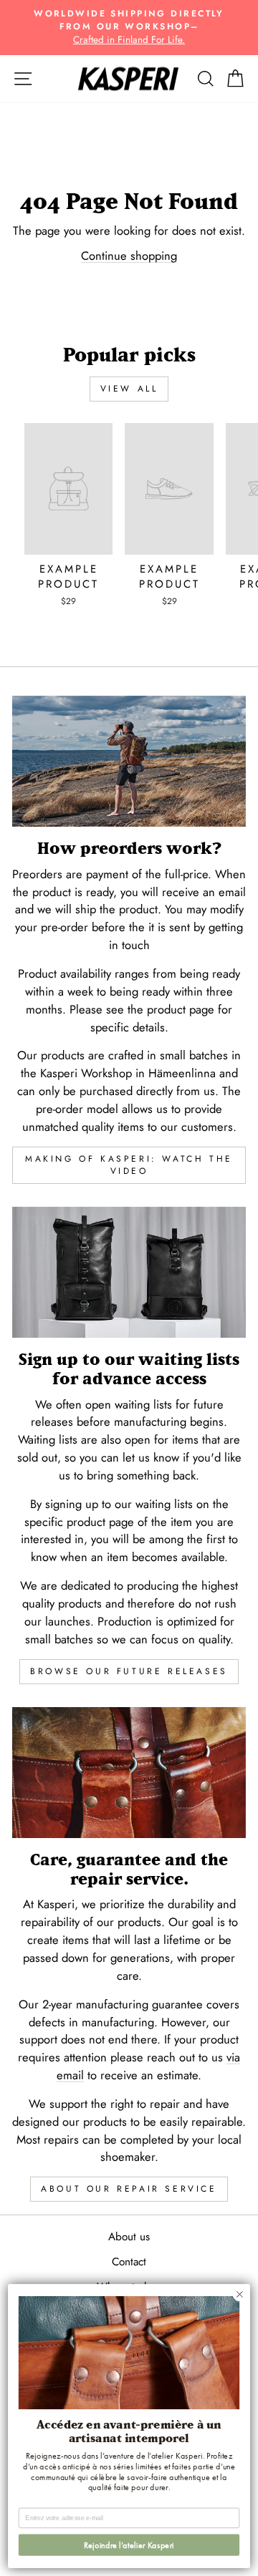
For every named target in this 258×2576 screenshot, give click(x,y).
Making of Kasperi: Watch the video (129, 1165)
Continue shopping (129, 256)
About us (129, 2237)
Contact (129, 2262)
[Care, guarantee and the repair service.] (129, 1773)
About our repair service (129, 2189)
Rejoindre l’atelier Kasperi (129, 2545)
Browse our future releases (129, 1671)
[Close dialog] (240, 2295)
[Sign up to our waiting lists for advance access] (129, 1272)
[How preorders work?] (129, 761)
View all (129, 389)
